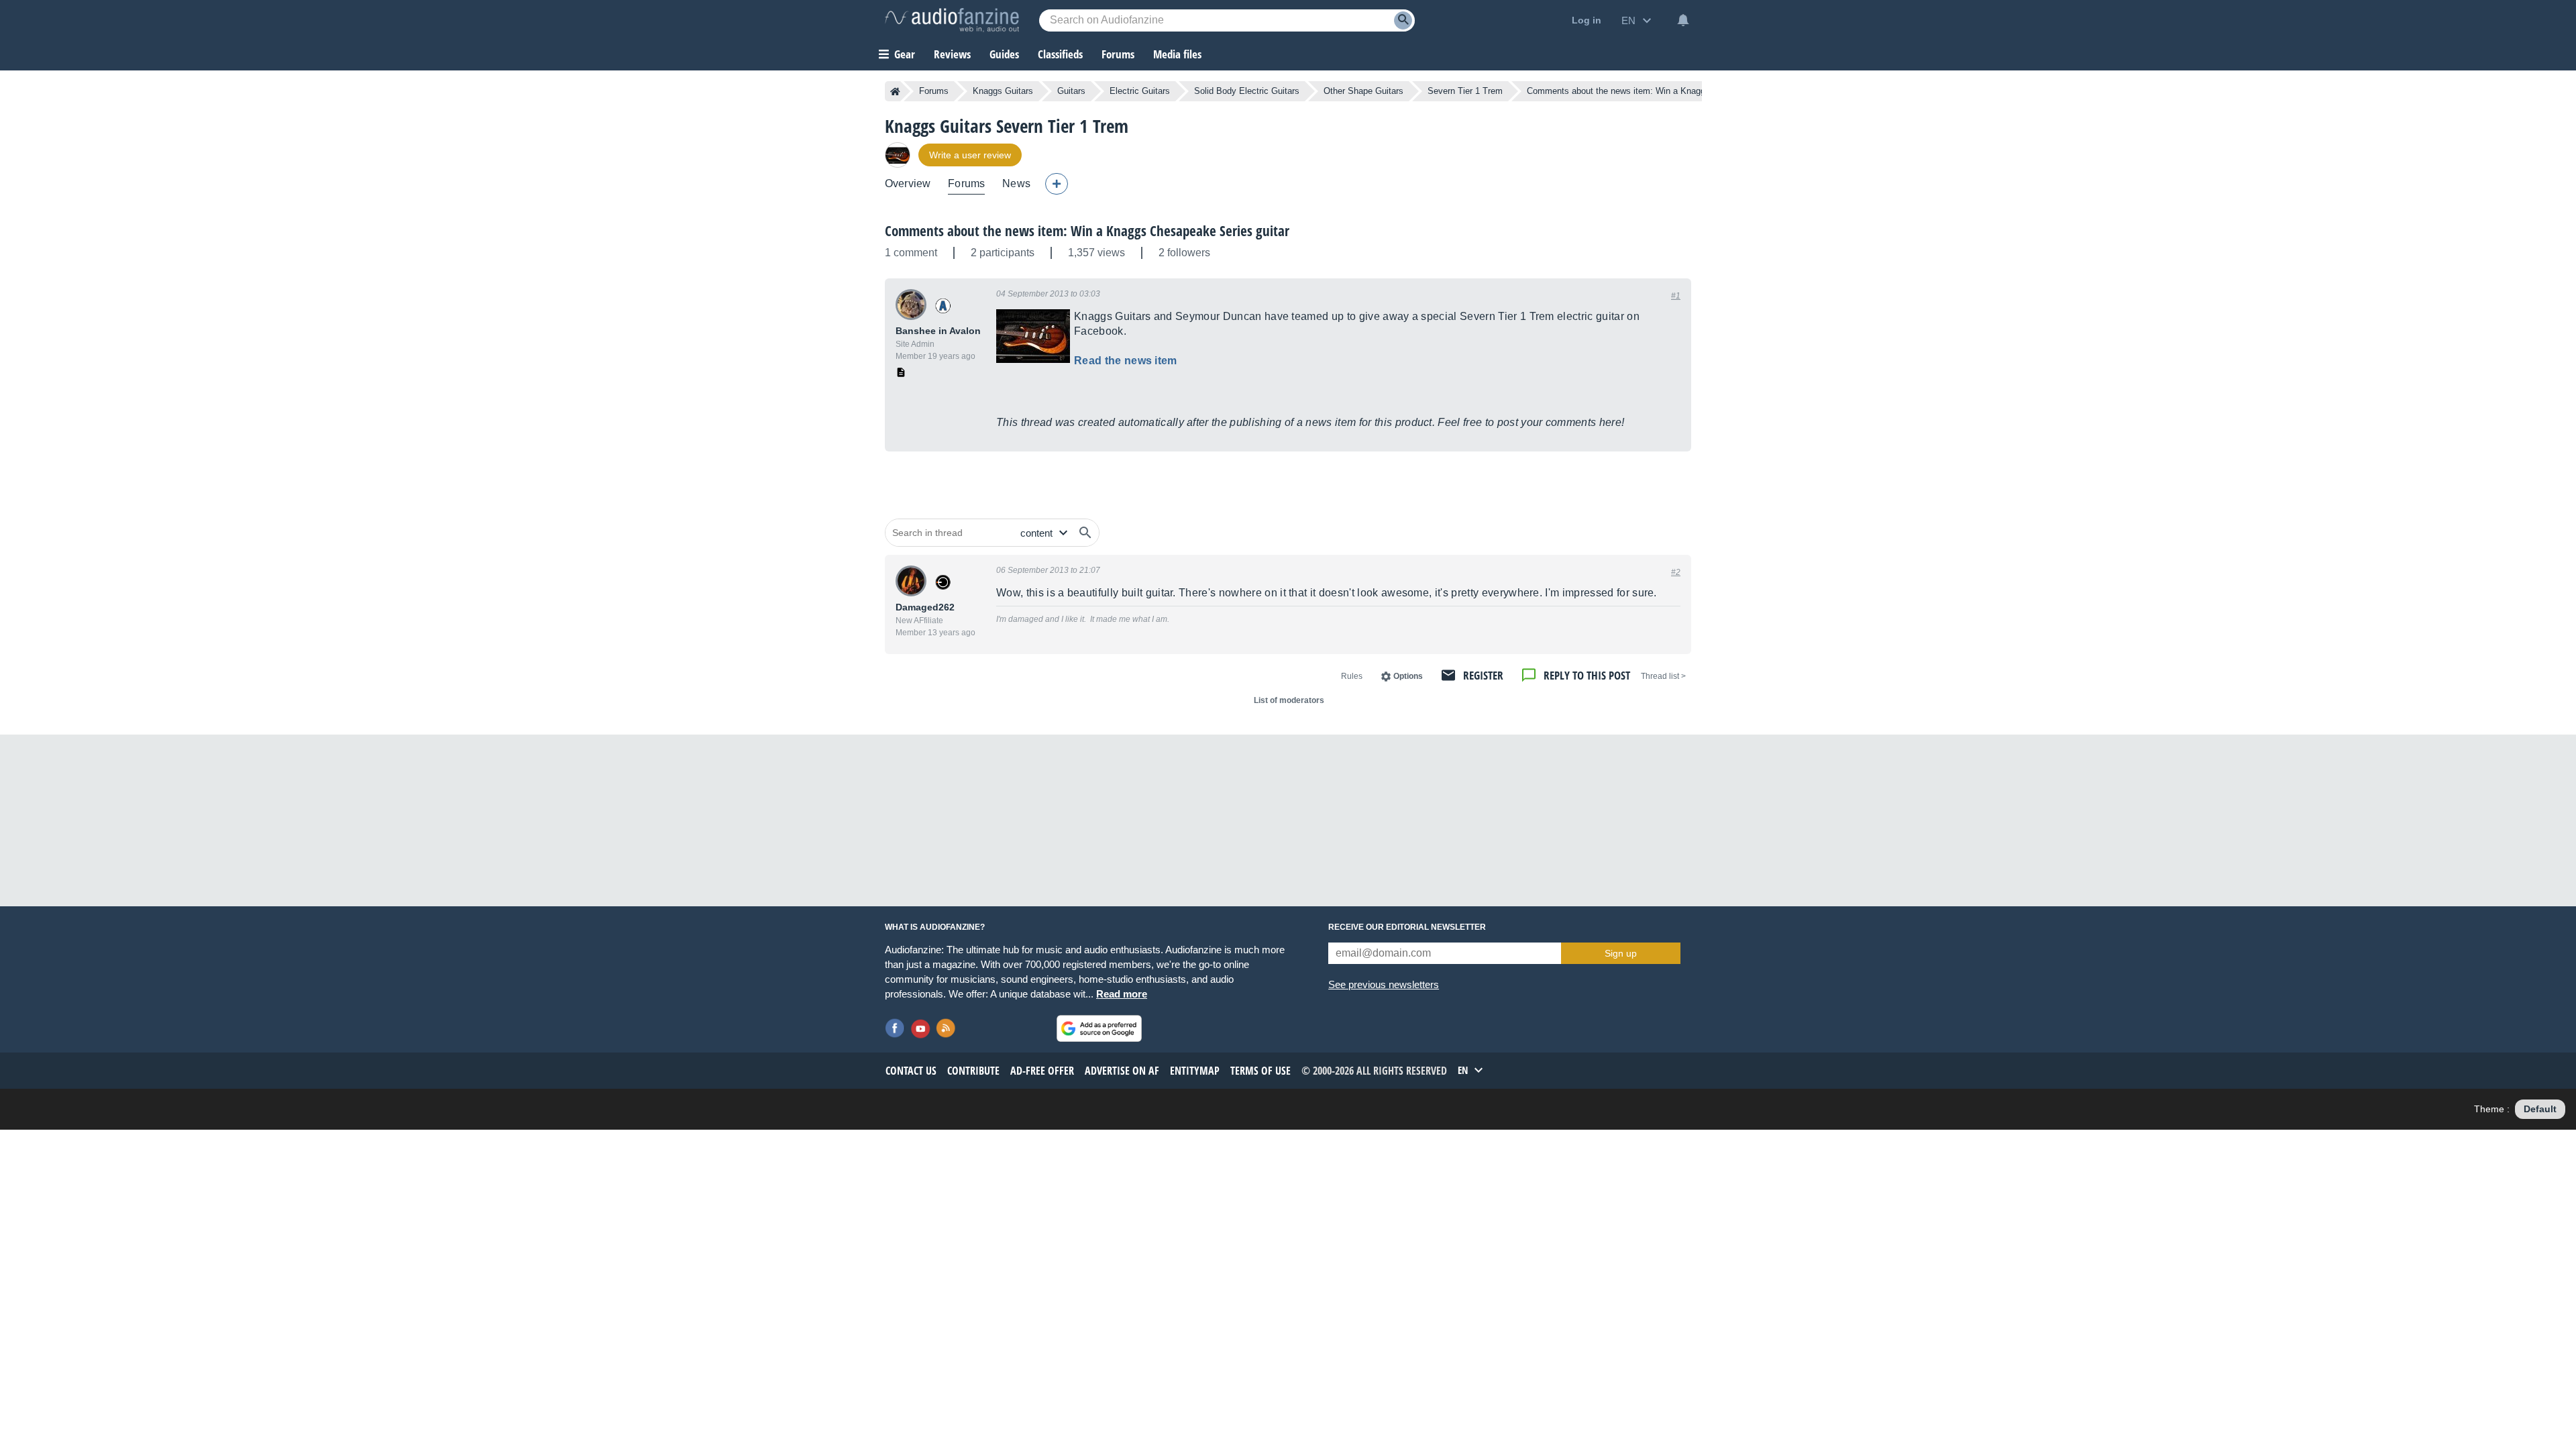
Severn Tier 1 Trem (1465, 91)
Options (1408, 676)
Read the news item (1126, 361)
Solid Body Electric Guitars (1247, 91)
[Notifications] (1683, 20)
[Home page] (895, 91)
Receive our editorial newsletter (1407, 927)
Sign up (1621, 953)
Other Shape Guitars (1363, 91)
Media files (1177, 54)
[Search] (1403, 20)
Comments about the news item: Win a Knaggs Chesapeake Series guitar (1087, 231)
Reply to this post (1587, 675)
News (1016, 183)
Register (1483, 675)
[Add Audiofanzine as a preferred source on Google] (1099, 1028)
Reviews (952, 54)
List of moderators (1289, 700)
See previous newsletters (1384, 984)
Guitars (1071, 91)
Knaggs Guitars (1003, 91)
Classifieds (1060, 54)
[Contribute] (1057, 184)
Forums (934, 91)
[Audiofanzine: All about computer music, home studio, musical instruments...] (952, 20)
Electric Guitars (1140, 91)
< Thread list (1663, 676)
